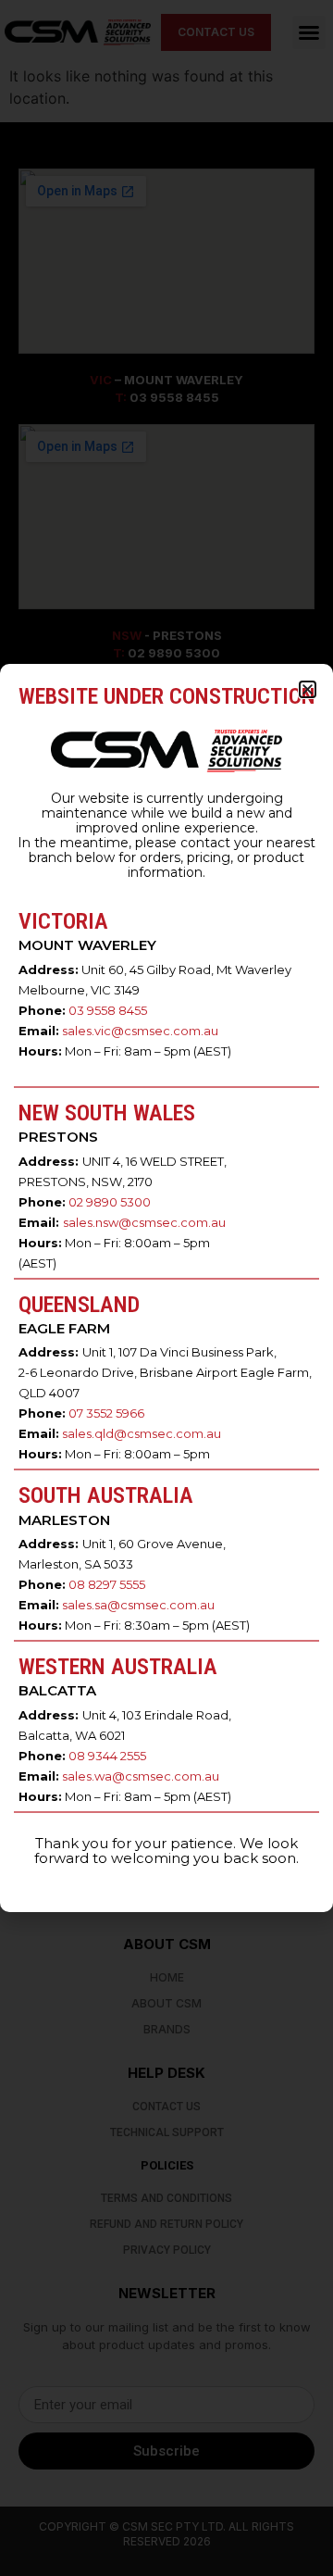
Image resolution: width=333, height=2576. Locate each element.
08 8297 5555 (107, 1584)
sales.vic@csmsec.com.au (140, 1031)
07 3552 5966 (106, 1413)
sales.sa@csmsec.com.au (138, 1605)
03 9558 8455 (108, 1010)
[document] (166, 1288)
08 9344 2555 (107, 1756)
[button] (308, 689)
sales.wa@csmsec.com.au (141, 1776)
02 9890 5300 (110, 1202)
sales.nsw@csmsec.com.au (144, 1222)
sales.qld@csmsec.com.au (142, 1433)
